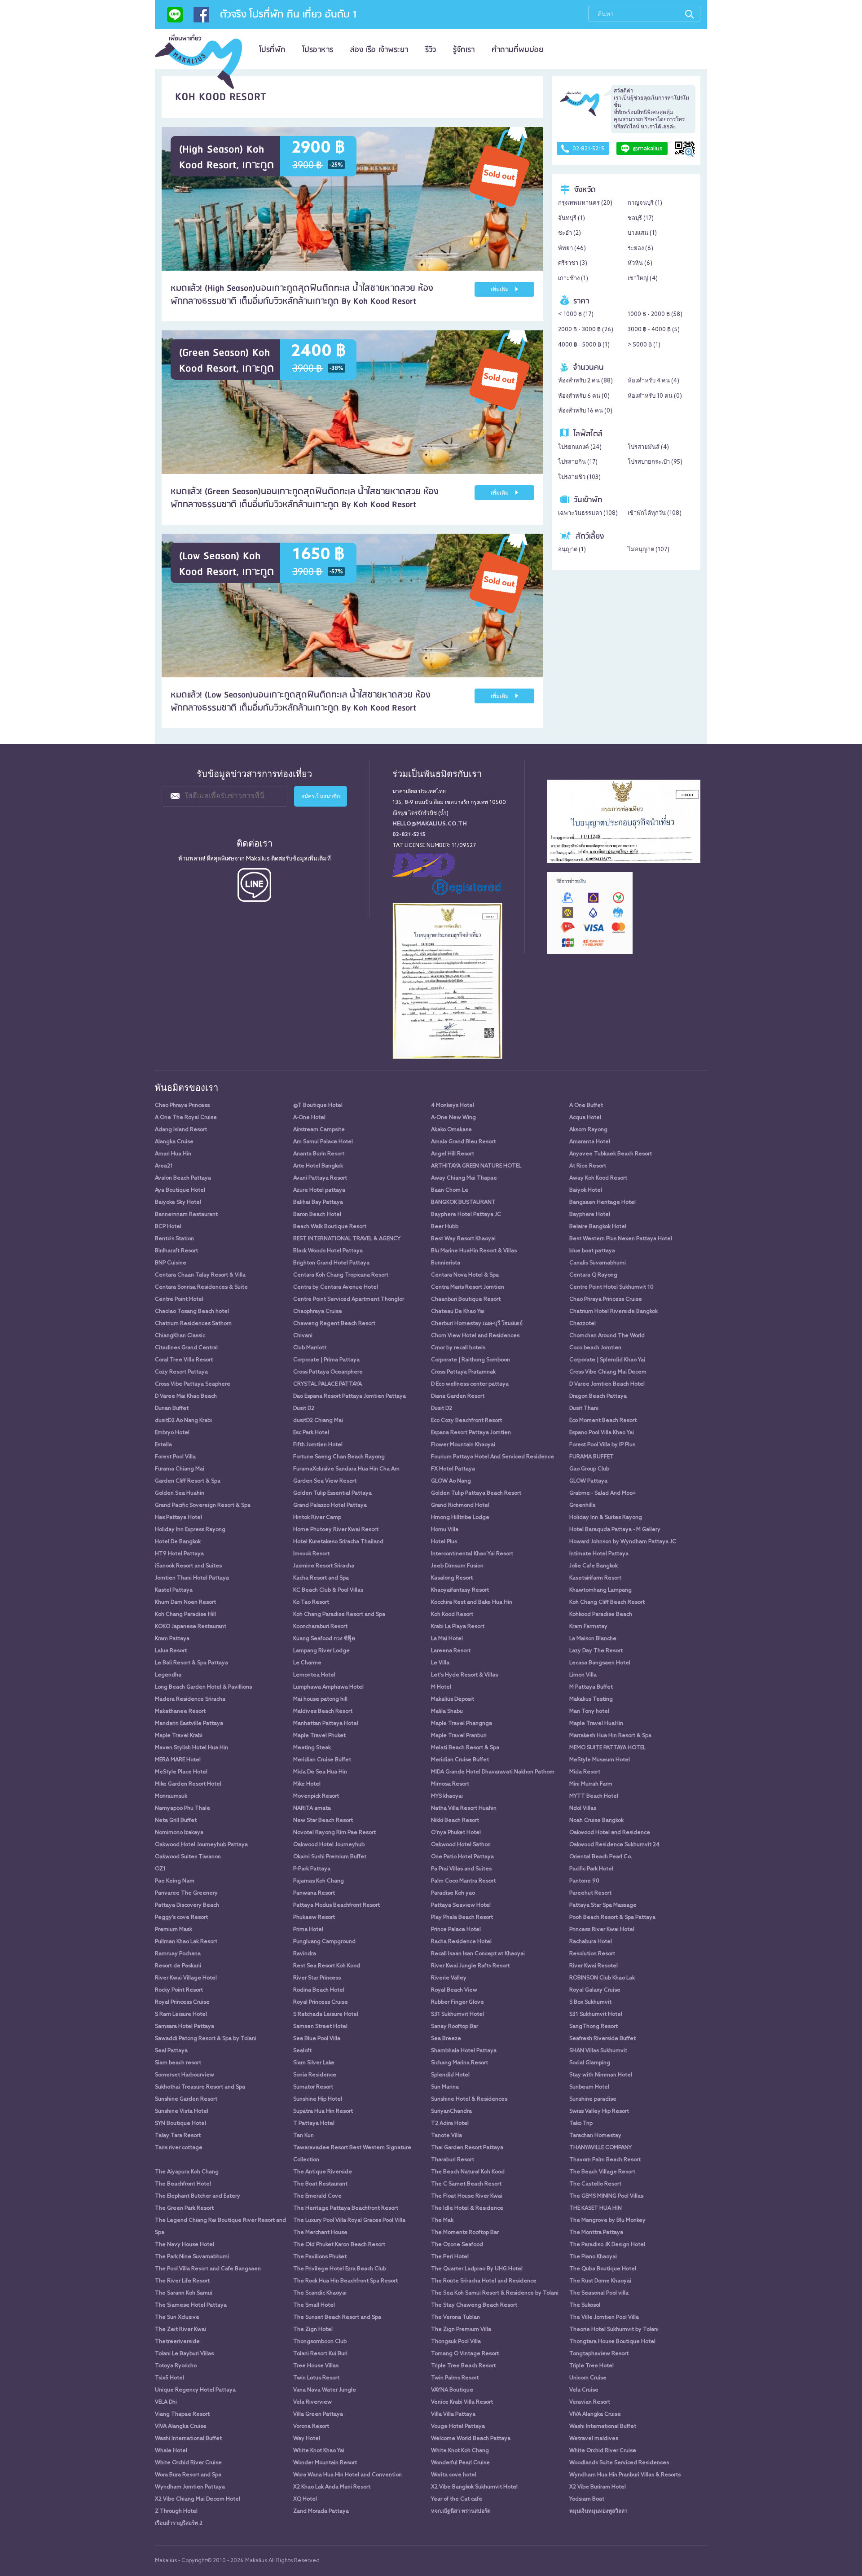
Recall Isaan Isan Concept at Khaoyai (478, 1954)
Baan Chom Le (450, 1190)
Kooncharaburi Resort (320, 1627)
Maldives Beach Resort (323, 1711)
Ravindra (305, 1954)
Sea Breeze (446, 2039)
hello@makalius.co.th (430, 824)
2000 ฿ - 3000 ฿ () (586, 330)
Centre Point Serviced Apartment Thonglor (349, 1299)
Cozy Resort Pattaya (181, 1372)
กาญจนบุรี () (645, 203)
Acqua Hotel (585, 1118)
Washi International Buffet (603, 2427)
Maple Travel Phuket (319, 1736)
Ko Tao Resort (311, 1602)
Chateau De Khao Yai (458, 1312)
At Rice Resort (588, 1166)
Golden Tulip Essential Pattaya (332, 1493)
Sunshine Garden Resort (186, 2099)
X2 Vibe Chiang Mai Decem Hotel (198, 2499)
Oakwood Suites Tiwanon (188, 1857)
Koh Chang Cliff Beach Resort (607, 1602)
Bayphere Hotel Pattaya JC (466, 1215)
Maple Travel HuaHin (596, 1724)
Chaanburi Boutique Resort (466, 1299)
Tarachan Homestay (595, 2136)
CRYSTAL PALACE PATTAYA (328, 1384)
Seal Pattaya (171, 2051)
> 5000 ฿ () (644, 345)
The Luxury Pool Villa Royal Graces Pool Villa (349, 2221)
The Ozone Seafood (457, 2245)
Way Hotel (307, 2439)
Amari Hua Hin (173, 1154)
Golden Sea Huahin (180, 1493)
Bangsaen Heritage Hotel (603, 1202)
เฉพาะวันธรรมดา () (588, 513)
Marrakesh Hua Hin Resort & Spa (610, 1736)
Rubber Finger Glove (457, 2002)
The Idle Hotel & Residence (467, 2208)
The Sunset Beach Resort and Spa (337, 2317)
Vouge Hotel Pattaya (458, 2427)
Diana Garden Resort (458, 1396)
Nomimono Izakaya (179, 1833)
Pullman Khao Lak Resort (186, 1942)
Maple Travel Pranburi (459, 1736)
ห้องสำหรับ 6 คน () (584, 396)
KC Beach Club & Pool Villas (328, 1590)
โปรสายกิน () (578, 462)
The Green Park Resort (184, 2208)
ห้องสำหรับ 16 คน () (585, 411)
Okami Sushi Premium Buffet (330, 1857)
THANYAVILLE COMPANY (600, 2148)
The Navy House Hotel (185, 2245)
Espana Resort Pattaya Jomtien (471, 1433)
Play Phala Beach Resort (462, 1918)
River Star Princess (317, 1978)
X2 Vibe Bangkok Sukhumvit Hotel (474, 2487)
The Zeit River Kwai (180, 2330)
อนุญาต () (572, 550)
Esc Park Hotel (311, 1433)
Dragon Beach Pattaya (598, 1396)
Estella (163, 1445)
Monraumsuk (171, 1796)
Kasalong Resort (452, 1578)
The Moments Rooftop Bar (465, 2233)
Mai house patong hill (320, 1699)
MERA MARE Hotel (178, 1760)
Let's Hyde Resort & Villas (464, 1675)
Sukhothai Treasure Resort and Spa (200, 2087)
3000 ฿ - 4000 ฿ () (654, 330)
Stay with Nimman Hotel (601, 2075)
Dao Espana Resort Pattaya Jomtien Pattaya (350, 1396)
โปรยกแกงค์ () (580, 447)
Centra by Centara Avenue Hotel (336, 1287)
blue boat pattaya (592, 1251)
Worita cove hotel (454, 2475)
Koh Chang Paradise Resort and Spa (339, 1615)
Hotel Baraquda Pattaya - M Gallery (615, 1530)
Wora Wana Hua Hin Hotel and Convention (347, 2475)
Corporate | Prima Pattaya (326, 1360)
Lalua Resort (171, 1651)
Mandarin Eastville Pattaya (189, 1724)
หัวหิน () (640, 263)
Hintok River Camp (317, 1518)
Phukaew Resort (314, 1918)
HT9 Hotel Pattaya (179, 1554)
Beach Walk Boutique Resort (330, 1227)
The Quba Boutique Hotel (603, 2269)
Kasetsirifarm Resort (595, 1578)
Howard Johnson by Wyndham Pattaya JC (623, 1542)
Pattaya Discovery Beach (187, 1905)
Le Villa (440, 1663)
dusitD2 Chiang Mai (318, 1421)
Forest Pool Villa (175, 1457)
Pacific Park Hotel (591, 1869)
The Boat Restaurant (320, 2184)
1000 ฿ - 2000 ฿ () (655, 314)
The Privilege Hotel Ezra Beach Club (340, 2269)
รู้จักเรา (464, 50)
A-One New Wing (453, 1118)
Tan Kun (303, 2136)
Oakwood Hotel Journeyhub (329, 1845)
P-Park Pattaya (312, 1869)
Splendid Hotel (450, 2075)
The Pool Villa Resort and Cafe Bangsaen (208, 2269)
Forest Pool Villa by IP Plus (602, 1445)
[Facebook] (201, 18)
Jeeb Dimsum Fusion (457, 1566)
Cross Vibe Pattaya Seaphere (193, 1384)
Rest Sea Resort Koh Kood (327, 1966)
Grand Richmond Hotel (460, 1505)
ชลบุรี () (641, 218)
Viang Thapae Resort (182, 2414)
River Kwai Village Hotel (186, 1978)
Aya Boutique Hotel (180, 1190)
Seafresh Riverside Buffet (603, 2039)
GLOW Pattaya (588, 1481)
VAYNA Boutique (452, 2390)
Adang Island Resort (181, 1130)
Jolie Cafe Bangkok (594, 1566)
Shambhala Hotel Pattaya (464, 2051)
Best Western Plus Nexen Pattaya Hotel (621, 1239)
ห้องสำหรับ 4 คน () (653, 381)
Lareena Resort (451, 1651)
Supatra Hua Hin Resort (323, 2111)
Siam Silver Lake (314, 2063)
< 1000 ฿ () (576, 314)
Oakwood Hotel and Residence (610, 1833)
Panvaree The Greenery (186, 1893)
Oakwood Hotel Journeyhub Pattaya (201, 1845)
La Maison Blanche (593, 1639)
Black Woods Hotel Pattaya (328, 1251)
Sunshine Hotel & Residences (469, 2099)
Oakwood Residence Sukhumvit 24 (614, 1845)
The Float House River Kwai (467, 2196)
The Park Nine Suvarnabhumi (192, 2257)
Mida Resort (585, 1772)
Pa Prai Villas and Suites (461, 1869)
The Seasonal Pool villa (599, 2293)
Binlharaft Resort (176, 1251)
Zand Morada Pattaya (321, 2511)
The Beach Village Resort (602, 2172)
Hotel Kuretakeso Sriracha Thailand (338, 1542)
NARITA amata (312, 1808)
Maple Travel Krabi (179, 1736)
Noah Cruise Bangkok (596, 1821)
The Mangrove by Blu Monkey (607, 2221)
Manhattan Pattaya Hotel (326, 1724)
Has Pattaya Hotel (178, 1518)
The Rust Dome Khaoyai (600, 2281)
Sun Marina (445, 2087)
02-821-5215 (588, 149)
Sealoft (302, 2051)
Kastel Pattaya (174, 1590)
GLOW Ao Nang (451, 1481)
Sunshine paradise (593, 2099)
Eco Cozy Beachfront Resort (466, 1421)
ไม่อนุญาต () (649, 550)
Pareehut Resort (590, 1893)
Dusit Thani (584, 1409)
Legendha (168, 1675)
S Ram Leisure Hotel (181, 2014)
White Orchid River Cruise (603, 2451)
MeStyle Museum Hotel (600, 1760)
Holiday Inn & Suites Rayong (606, 1518)
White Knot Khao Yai (319, 2451)
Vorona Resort (311, 2427)
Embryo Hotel (172, 1433)
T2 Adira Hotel (450, 2124)
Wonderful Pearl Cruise (460, 2463)
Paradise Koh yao (453, 1893)
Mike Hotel (307, 1784)
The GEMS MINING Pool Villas (606, 2196)
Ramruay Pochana (178, 1954)
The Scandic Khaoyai (320, 2293)
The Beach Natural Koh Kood (468, 2172)
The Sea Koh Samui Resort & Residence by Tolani (495, 2293)
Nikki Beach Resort (455, 1821)
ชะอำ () (570, 233)
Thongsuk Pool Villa (456, 2342)
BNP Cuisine (171, 1263)
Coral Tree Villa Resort (184, 1360)
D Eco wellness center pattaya (470, 1384)
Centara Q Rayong (593, 1275)
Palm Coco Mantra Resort (463, 1881)
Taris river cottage (179, 2148)
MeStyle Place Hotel (181, 1772)
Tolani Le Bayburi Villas (184, 2354)
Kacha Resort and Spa (321, 1578)
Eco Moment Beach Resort (603, 1421)
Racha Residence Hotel (461, 1942)
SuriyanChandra (451, 2111)
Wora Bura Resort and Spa (188, 2475)
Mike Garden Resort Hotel (188, 1784)
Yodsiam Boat (587, 2499)
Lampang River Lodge (321, 1651)
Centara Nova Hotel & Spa (465, 1275)
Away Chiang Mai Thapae (464, 1178)
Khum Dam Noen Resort (185, 1602)
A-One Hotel (309, 1118)
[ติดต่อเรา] (175, 18)
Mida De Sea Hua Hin (320, 1772)
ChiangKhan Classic (180, 1336)
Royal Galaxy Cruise (595, 1990)
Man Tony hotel (589, 1711)
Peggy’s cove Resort (181, 1918)
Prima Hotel (308, 1930)
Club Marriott (310, 1348)
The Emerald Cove (317, 2196)
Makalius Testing (591, 1699)
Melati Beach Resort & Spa (465, 1748)
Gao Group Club (589, 1469)
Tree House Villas (316, 2366)
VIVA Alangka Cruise (595, 2414)
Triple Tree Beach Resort (463, 2366)
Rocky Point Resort (179, 1990)
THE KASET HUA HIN (596, 2208)
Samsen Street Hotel (320, 2027)
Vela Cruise (584, 2390)
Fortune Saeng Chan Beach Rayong (339, 1457)
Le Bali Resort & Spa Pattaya (191, 1663)
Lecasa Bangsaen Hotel (600, 1663)
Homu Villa (445, 1530)
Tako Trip (581, 2124)
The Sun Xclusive (177, 2317)
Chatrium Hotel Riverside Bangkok (614, 1312)
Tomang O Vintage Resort (465, 2354)
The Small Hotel (314, 2305)
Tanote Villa (446, 2136)
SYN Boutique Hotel (180, 2124)
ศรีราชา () (573, 263)
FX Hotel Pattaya (453, 1469)
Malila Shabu (447, 1711)
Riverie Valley (449, 1978)
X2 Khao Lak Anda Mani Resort (332, 2487)
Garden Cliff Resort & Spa (188, 1481)
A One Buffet (586, 1106)
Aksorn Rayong (588, 1130)
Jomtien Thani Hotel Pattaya (192, 1578)
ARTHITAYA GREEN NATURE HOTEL (476, 1166)
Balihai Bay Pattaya (318, 1202)
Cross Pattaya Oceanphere (328, 1372)
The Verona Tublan (455, 2317)
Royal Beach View (454, 1990)
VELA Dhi (166, 2402)
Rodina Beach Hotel (319, 1990)
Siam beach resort (178, 2063)
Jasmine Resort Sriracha (324, 1566)
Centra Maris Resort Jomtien (468, 1287)
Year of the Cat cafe (457, 2499)
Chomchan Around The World (607, 1336)
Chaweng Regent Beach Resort (334, 1324)
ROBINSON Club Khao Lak (602, 1978)
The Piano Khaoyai (593, 2257)
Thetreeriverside (177, 2342)
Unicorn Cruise (588, 2378)
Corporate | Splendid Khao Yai (607, 1360)
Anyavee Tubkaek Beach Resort (611, 1154)
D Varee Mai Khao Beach (186, 1396)
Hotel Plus (444, 1542)
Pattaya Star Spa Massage (603, 1905)
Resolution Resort (592, 1954)
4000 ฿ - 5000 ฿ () (584, 345)
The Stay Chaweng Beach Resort (474, 2305)
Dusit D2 (304, 1409)
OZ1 (160, 1869)
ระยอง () (640, 248)
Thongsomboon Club (320, 2342)
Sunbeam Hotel (589, 2087)
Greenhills (582, 1505)
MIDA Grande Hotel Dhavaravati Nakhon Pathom (493, 1772)
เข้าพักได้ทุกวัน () (655, 513)
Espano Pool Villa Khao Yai (602, 1433)
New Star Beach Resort (323, 1821)
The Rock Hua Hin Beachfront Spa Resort (345, 2281)
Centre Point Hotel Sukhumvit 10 (611, 1287)
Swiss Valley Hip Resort (599, 2111)
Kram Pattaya (172, 1639)
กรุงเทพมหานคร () (585, 203)
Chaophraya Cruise (318, 1312)
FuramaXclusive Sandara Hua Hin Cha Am (346, 1469)
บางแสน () (642, 233)
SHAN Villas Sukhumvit (598, 2051)
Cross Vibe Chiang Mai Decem (608, 1372)
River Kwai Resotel (594, 1966)
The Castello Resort (595, 2184)
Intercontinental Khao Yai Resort (472, 1554)
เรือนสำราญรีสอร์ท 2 (179, 2523)
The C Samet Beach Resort (466, 2184)
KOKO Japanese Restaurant (191, 1627)
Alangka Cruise (174, 1142)
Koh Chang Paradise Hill (185, 1615)
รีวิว (431, 50)
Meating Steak (312, 1748)
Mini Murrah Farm (591, 1784)
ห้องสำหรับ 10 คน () (655, 396)
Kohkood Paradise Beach (601, 1615)
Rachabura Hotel (591, 1942)
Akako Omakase (451, 1130)
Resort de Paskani (178, 1966)
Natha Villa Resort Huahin (464, 1808)
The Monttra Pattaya (596, 2233)
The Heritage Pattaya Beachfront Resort (346, 2208)
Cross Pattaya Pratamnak (463, 1372)
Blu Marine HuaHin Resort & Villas (474, 1251)
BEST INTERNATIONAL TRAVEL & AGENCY (347, 1239)
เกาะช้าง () (573, 279)
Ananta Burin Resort (319, 1154)
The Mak (442, 2221)
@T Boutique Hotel (318, 1106)
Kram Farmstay (588, 1627)
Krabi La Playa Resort (458, 1627)
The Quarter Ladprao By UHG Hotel (477, 2269)
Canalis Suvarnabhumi (598, 1263)
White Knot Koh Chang (460, 2451)
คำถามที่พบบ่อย (517, 50)
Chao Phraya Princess (182, 1106)
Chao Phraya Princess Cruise (606, 1299)
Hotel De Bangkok (178, 1542)
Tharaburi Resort (453, 2160)
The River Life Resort (182, 2281)
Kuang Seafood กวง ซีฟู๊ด (324, 1639)
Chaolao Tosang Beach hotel (192, 1312)
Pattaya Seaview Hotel (461, 1905)
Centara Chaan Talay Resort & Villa (200, 1275)
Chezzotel (583, 1324)
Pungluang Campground (324, 1942)
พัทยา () (572, 248)
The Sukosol (585, 2305)
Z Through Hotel (176, 2511)
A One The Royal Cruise (186, 1118)
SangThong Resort (594, 2027)
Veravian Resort (590, 2402)
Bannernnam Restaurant (186, 1215)
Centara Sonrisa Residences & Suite (201, 1287)
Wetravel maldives (594, 2439)
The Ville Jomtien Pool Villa (604, 2317)
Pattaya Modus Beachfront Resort (336, 1905)
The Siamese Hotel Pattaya (191, 2305)
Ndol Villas (583, 1808)
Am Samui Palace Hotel (323, 1142)
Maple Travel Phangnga (462, 1724)
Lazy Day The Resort (596, 1651)
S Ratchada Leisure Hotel (326, 2014)
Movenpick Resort (316, 1796)
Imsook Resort (311, 1554)
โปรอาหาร (318, 50)
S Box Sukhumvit (590, 2002)
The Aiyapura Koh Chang (187, 2172)
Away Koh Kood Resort (598, 1178)
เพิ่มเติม (500, 290)
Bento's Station (174, 1239)
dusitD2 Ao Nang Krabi (183, 1421)
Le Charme (307, 1663)
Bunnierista (446, 1263)
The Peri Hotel (450, 2257)
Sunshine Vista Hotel (182, 2111)
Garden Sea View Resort (325, 1481)
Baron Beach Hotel (317, 1215)
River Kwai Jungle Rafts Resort (470, 1966)
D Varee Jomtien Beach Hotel (607, 1384)
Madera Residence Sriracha (190, 1699)
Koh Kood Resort (452, 1615)
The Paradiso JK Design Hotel (607, 2245)
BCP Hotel (168, 1227)
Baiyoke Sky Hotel (178, 1202)
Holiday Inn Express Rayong (190, 1530)
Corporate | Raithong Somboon (471, 1360)
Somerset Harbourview (185, 2075)
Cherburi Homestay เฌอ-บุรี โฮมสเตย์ (477, 1324)
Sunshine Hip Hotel (318, 2099)
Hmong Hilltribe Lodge (460, 1518)
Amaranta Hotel (590, 1142)
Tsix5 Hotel (169, 2378)
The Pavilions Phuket (320, 2257)
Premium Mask (174, 1930)
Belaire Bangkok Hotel (598, 1227)
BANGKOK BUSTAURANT (463, 1202)
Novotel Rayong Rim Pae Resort (334, 1833)
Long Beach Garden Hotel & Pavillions (203, 1687)
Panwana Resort (314, 1893)
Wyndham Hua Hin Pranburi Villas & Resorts (625, 2475)
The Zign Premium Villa (461, 2330)
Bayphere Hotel (590, 1215)
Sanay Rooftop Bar (455, 2027)
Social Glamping (590, 2063)
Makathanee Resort (180, 1711)
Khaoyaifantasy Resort (460, 1590)
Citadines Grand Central (186, 1348)
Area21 (164, 1166)
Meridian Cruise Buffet (322, 1760)
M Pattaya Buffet (591, 1687)
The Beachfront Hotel (183, 2184)
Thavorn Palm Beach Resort (605, 2160)
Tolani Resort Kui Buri (320, 2354)
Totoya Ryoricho (176, 2366)
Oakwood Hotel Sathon (461, 1845)
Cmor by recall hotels (458, 1348)
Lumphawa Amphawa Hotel (328, 1687)
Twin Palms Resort (455, 2378)
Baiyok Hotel (586, 1190)
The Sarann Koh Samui (184, 2293)
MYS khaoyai (447, 1796)
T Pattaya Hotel (314, 2124)
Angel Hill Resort (453, 1154)
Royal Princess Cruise (182, 2002)
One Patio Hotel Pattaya (462, 1857)
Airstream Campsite (319, 1130)
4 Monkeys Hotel (453, 1106)
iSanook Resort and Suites (188, 1566)
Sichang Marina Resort (460, 2063)
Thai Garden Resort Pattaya (467, 2148)
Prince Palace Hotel (456, 1930)
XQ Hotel (305, 2499)
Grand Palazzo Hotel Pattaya (330, 1505)
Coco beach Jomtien (595, 1348)
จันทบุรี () (572, 218)
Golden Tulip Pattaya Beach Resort (476, 1493)
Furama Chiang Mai (180, 1469)
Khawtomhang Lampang (600, 1590)
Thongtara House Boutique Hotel (612, 2342)
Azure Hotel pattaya (319, 1190)
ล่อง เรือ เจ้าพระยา (379, 50)
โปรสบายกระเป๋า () (655, 462)
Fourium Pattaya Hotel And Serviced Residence (493, 1457)
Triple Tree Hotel (592, 2366)
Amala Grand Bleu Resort (463, 1142)
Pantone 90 (584, 1881)
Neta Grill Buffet (176, 1821)
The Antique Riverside (323, 2172)
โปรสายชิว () (579, 477)
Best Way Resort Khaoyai (463, 1239)
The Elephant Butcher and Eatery (198, 2196)
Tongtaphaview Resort (599, 2354)
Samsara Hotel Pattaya (185, 2027)
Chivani (303, 1336)
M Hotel (441, 1687)
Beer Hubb (445, 1227)
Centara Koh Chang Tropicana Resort (341, 1275)
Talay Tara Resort (178, 2136)
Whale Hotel (171, 2451)
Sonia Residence (315, 2075)
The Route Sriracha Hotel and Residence (484, 2281)
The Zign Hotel (313, 2330)
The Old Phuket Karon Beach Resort (339, 2245)
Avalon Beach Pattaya (183, 1178)
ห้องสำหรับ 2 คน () (585, 381)
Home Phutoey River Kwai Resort (336, 1530)
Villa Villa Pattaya (453, 2414)
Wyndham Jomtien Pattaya (190, 2487)
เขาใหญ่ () (643, 279)
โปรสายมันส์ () (648, 447)
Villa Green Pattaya (318, 2414)
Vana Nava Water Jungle (325, 2390)
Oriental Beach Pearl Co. (601, 1857)
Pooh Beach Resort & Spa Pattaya (612, 1918)
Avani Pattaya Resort (320, 1178)
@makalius (648, 149)
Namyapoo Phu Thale (183, 1808)
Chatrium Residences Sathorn (193, 1324)
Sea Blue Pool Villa (317, 2039)
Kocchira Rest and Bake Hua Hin (472, 1602)
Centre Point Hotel (179, 1299)
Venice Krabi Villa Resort (462, 2402)
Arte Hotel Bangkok (318, 1166)
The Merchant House (320, 2233)
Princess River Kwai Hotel (602, 1930)
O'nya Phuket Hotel (456, 1833)
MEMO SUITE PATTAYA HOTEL (607, 1748)
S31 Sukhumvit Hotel (457, 2014)
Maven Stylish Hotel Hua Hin (191, 1748)
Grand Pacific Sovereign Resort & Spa (203, 1505)
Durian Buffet (172, 1409)
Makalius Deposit (453, 1699)
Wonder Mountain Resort (325, 2463)
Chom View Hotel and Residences (475, 1336)
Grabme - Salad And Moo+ (603, 1493)
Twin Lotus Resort (316, 2378)
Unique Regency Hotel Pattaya (195, 2390)
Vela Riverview (312, 2402)
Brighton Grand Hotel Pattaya (331, 1263)
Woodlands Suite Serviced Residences (619, 2463)
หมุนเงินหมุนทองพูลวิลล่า (598, 2511)
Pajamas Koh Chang (319, 1881)
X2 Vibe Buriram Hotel (598, 2487)
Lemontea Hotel (314, 1675)
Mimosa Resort (450, 1784)
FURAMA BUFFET (592, 1457)
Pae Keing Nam (175, 1881)
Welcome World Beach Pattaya (471, 2439)
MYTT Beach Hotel (594, 1796)
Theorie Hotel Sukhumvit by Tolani (614, 2330)
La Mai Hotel (447, 1639)
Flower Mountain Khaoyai (463, 1445)
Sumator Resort (313, 2087)
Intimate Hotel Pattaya (599, 1554)
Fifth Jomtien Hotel (318, 1445)
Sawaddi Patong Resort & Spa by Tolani (206, 2039)
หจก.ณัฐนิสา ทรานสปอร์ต (461, 2511)
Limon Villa (583, 1675)
